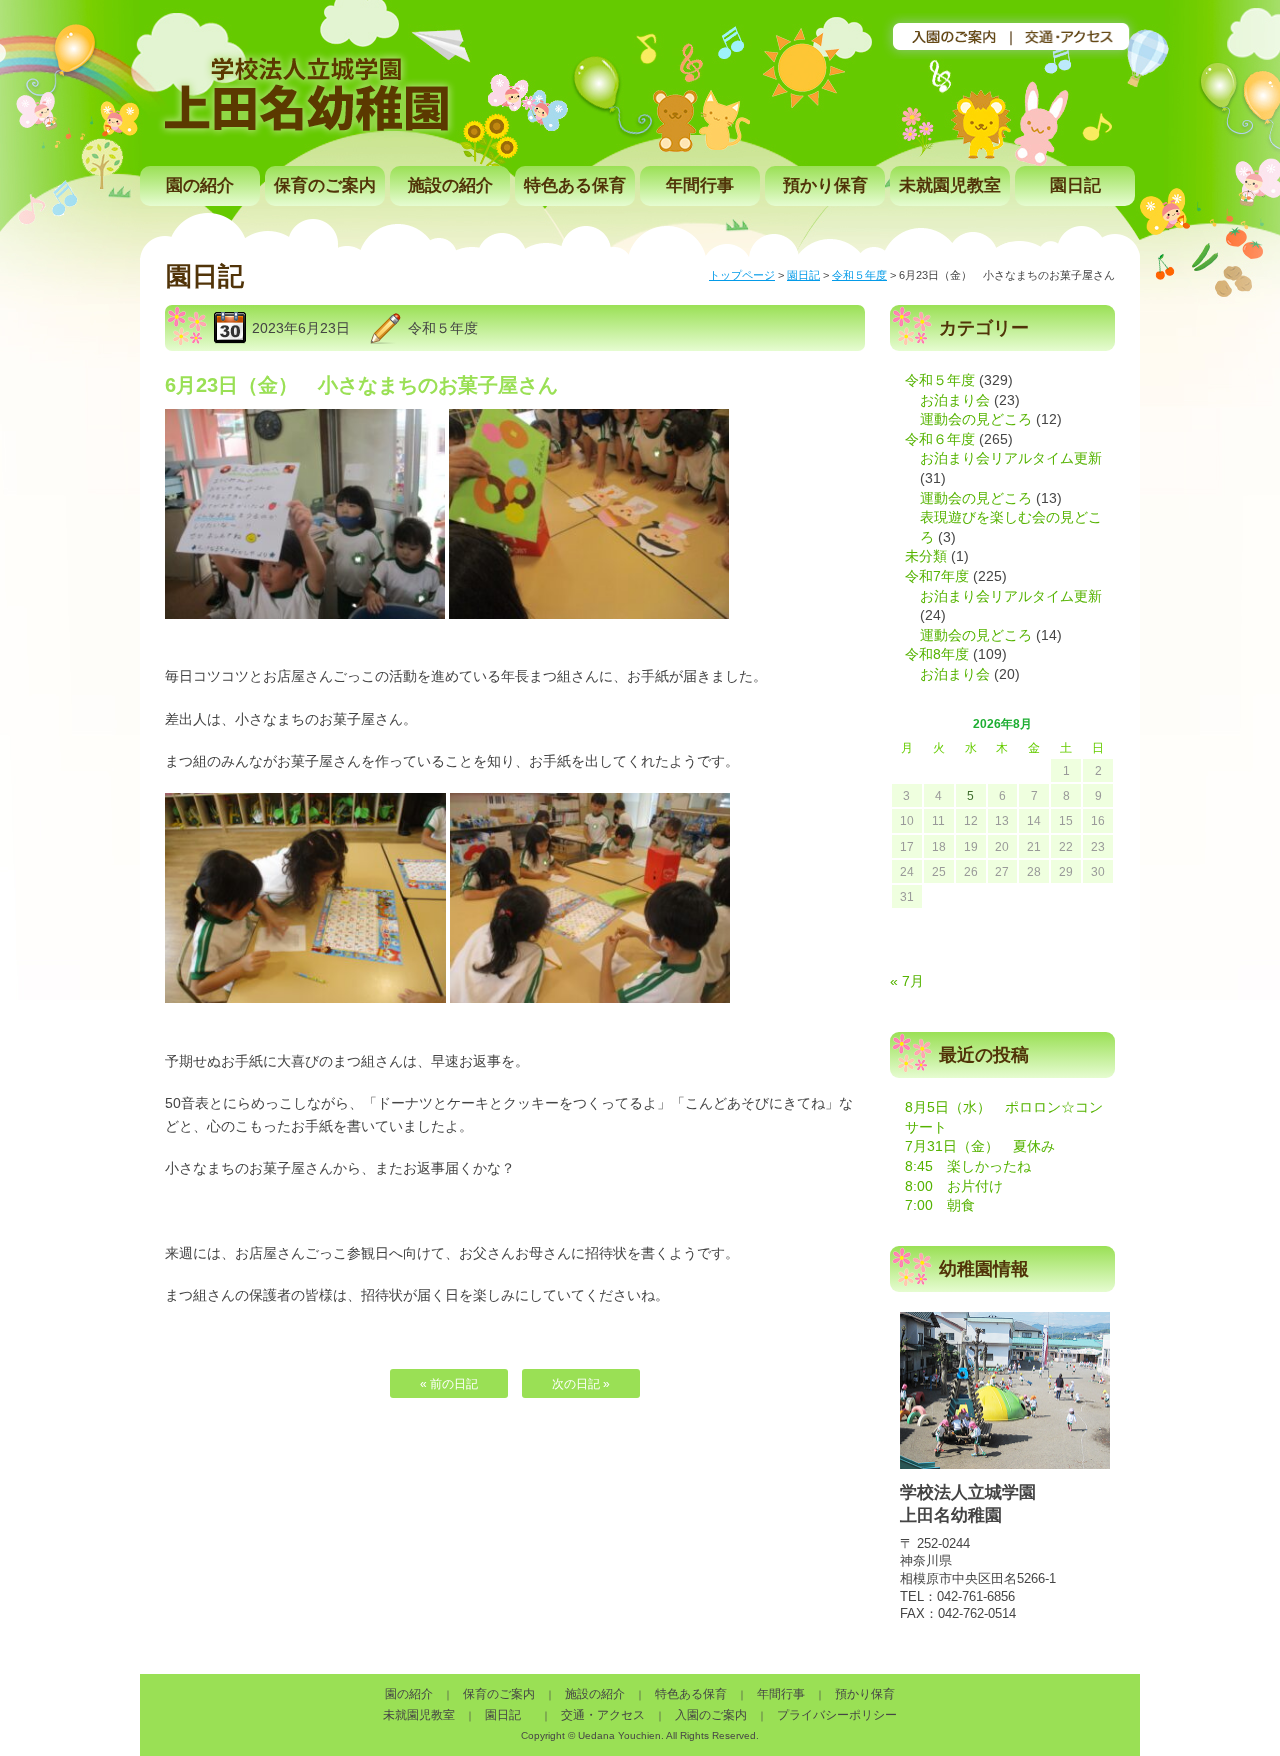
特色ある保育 (575, 185)
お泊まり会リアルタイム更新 (1011, 458)
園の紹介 (200, 185)
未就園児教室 (950, 185)
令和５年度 (859, 275)
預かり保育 (825, 185)
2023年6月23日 (301, 328)
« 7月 (907, 981)
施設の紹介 (450, 185)
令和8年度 (937, 654)
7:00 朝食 (940, 1205)
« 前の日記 (449, 1384)
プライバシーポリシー (837, 1715)
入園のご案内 (711, 1715)
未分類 (926, 556)
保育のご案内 (325, 185)
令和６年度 (940, 439)
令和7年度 (937, 576)
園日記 (1075, 185)
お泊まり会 (955, 400)
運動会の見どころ (976, 419)
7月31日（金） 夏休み (980, 1146)
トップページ (742, 275)
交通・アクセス (603, 1715)
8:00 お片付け (954, 1186)
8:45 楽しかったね (968, 1166)
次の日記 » (581, 1384)
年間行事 (700, 185)
